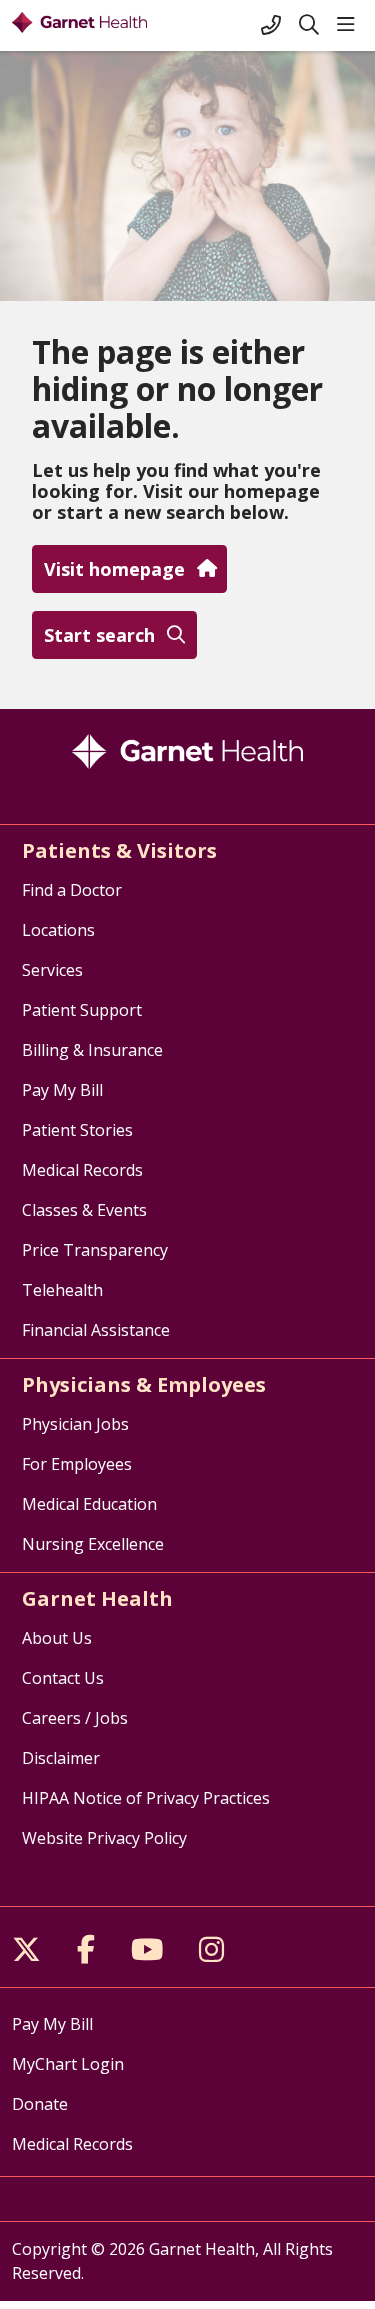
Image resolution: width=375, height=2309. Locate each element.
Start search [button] (99, 635)
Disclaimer (61, 1758)
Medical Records (82, 1170)
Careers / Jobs (75, 1718)
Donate (40, 2104)
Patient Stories (77, 1130)
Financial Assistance (96, 1330)
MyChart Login (68, 2064)
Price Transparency (95, 1250)
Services (52, 970)
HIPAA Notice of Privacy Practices (146, 1798)
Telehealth (62, 1290)
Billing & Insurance (92, 1050)
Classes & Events (84, 1210)
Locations (58, 930)
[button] (350, 25)
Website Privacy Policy (104, 1838)
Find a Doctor (72, 890)
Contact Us (63, 1678)
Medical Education (89, 1504)
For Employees (77, 1464)
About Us (57, 1638)
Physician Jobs (75, 1424)
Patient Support (82, 1010)
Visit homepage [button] (114, 569)
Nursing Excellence (93, 1544)
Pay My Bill (62, 1090)
